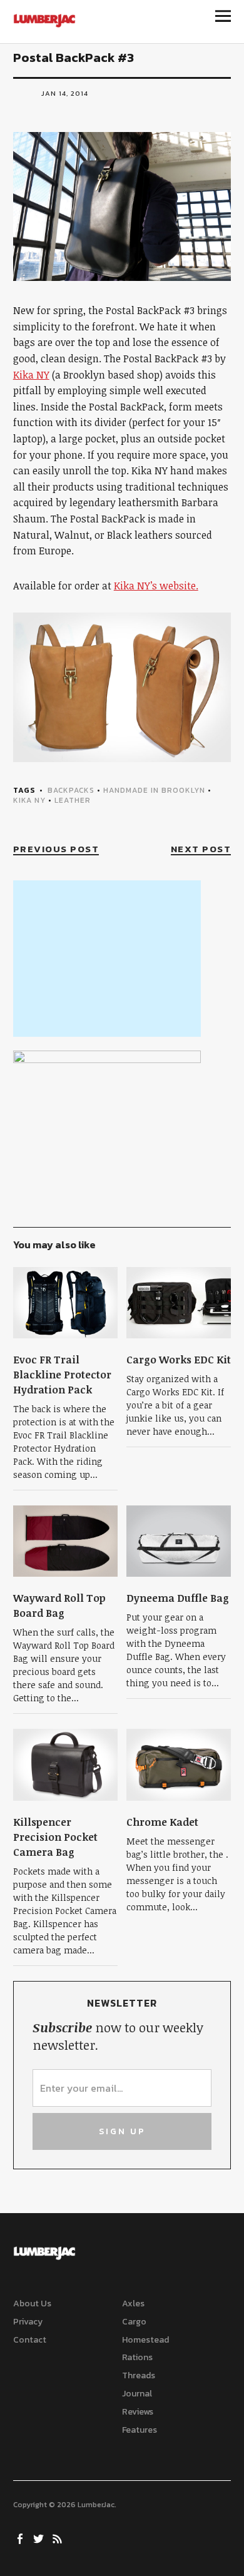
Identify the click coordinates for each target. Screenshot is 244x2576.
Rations (137, 2357)
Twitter (40, 2538)
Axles (133, 2304)
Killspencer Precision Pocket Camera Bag (55, 1837)
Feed (59, 2538)
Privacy (28, 2322)
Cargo (134, 2322)
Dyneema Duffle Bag (178, 1598)
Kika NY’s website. (156, 586)
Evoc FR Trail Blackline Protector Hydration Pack (62, 1375)
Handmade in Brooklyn (154, 790)
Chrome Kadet (162, 1822)
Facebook (21, 2538)
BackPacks (71, 790)
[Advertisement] (107, 959)
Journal (137, 2394)
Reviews (138, 2412)
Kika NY (31, 375)
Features (140, 2430)
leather (73, 800)
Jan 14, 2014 (65, 93)
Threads (139, 2375)
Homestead (145, 2340)
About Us (32, 2304)
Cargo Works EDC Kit (179, 1360)
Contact (30, 2340)
